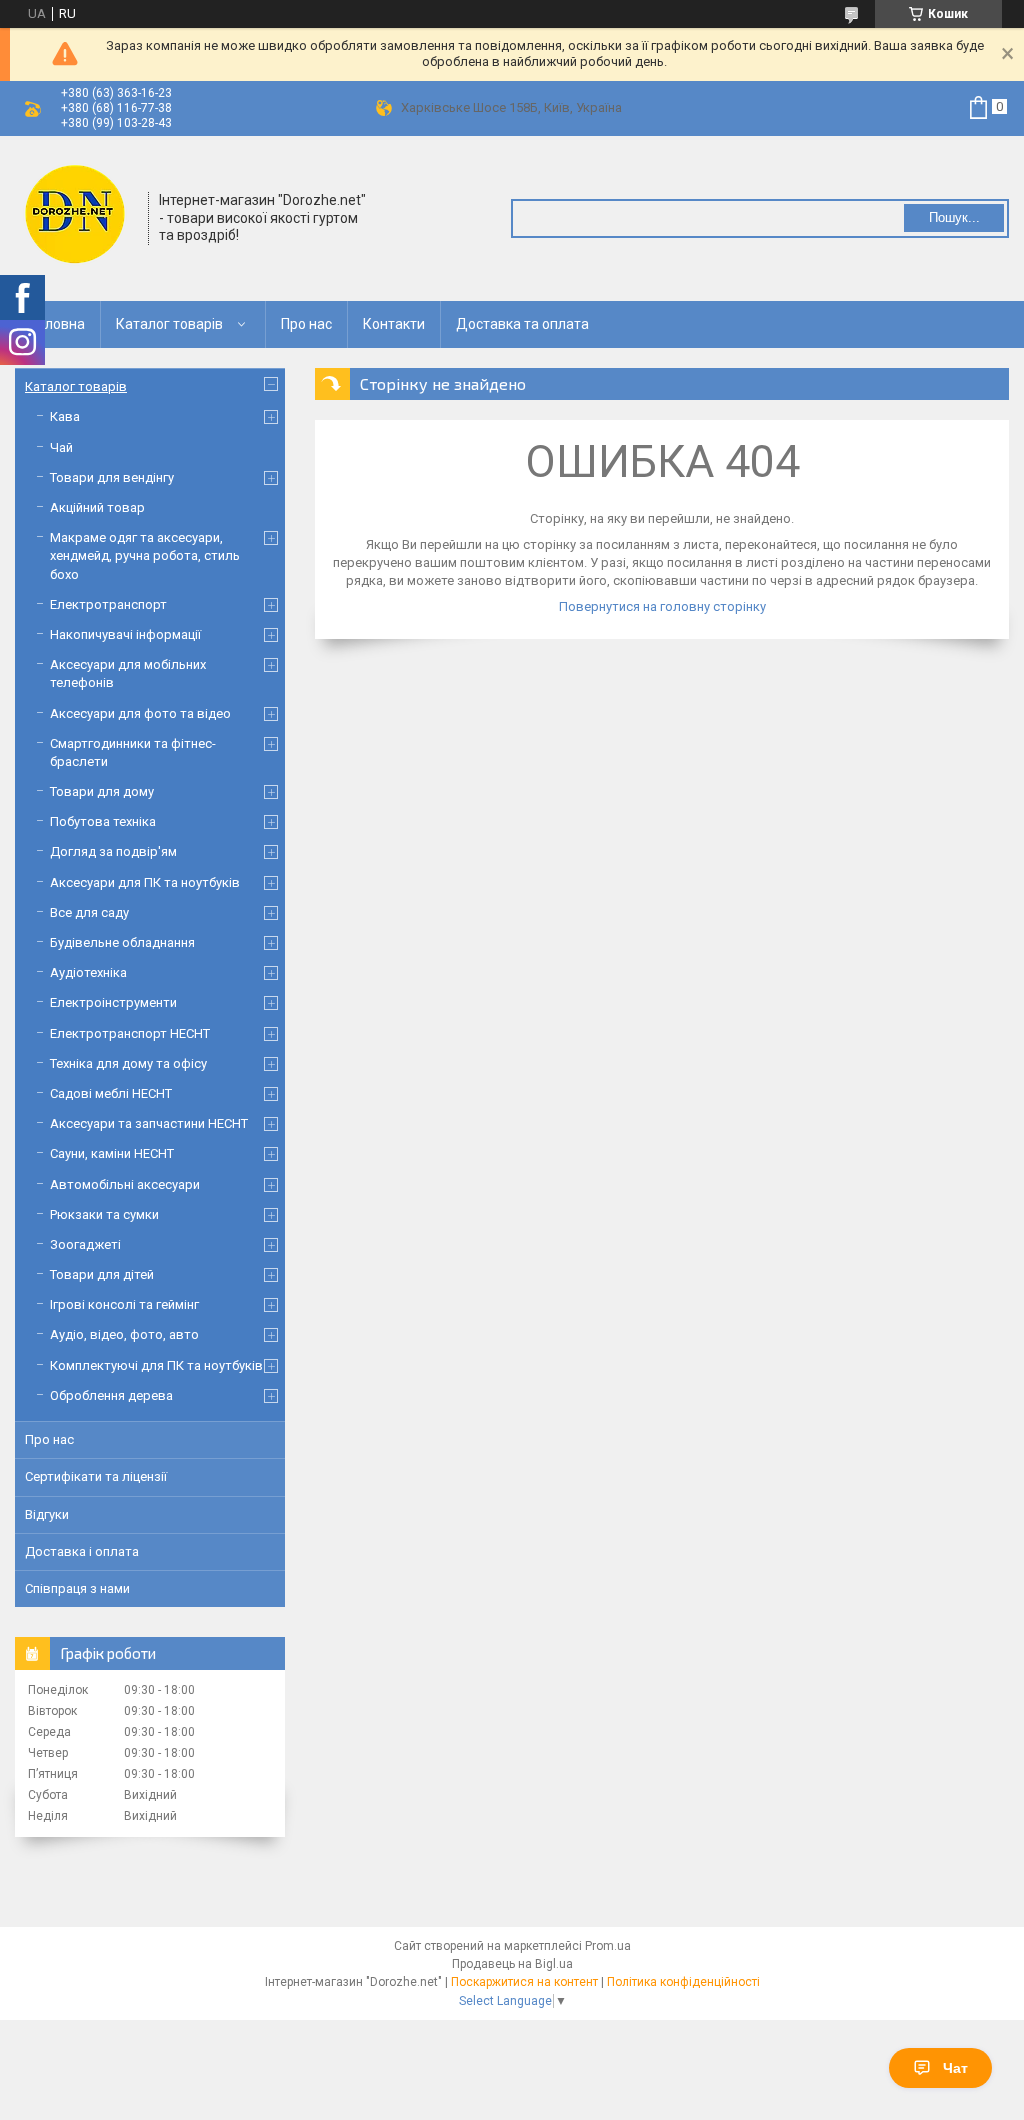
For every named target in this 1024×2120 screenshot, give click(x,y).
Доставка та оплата (522, 324)
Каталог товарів (169, 324)
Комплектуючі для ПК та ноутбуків (156, 1365)
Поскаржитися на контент (524, 1982)
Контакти (394, 324)
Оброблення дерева (111, 1395)
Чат (955, 2068)
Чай (61, 447)
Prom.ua (608, 1946)
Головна (58, 324)
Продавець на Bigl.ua (512, 1964)
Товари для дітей (102, 1274)
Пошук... (954, 217)
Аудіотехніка (88, 972)
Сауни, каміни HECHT (112, 1153)
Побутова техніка (103, 821)
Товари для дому (102, 791)
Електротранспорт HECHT (130, 1033)
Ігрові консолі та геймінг (124, 1304)
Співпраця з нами (77, 1588)
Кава (65, 416)
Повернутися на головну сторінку (662, 606)
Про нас (306, 324)
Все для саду (89, 912)
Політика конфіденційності (683, 1982)
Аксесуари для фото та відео (140, 713)
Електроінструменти (113, 1002)
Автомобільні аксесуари (125, 1184)
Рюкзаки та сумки (104, 1214)
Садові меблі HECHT (111, 1093)
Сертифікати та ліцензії (96, 1476)
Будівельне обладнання (122, 942)
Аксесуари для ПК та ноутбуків (145, 882)
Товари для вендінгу (112, 477)
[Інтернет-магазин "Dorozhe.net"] (75, 216)
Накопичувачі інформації (125, 634)
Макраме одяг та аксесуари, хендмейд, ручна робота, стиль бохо (145, 555)
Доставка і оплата (82, 1551)
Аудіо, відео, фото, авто (124, 1334)
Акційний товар (97, 507)
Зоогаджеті (85, 1244)
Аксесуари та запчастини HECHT (149, 1123)
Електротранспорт (108, 604)
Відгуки (47, 1514)
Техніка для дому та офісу (128, 1063)
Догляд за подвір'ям (113, 851)
